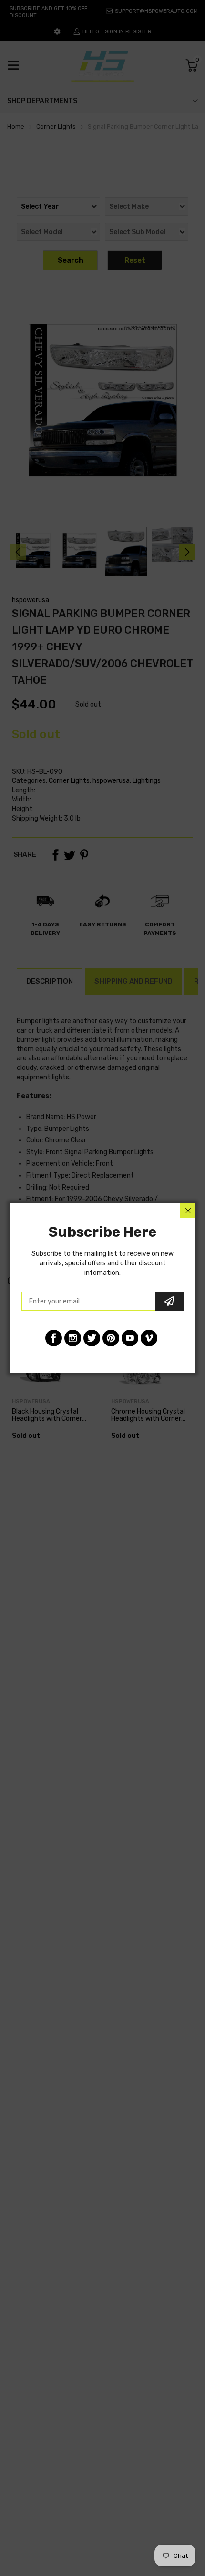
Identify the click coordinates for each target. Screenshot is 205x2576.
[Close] (188, 1211)
